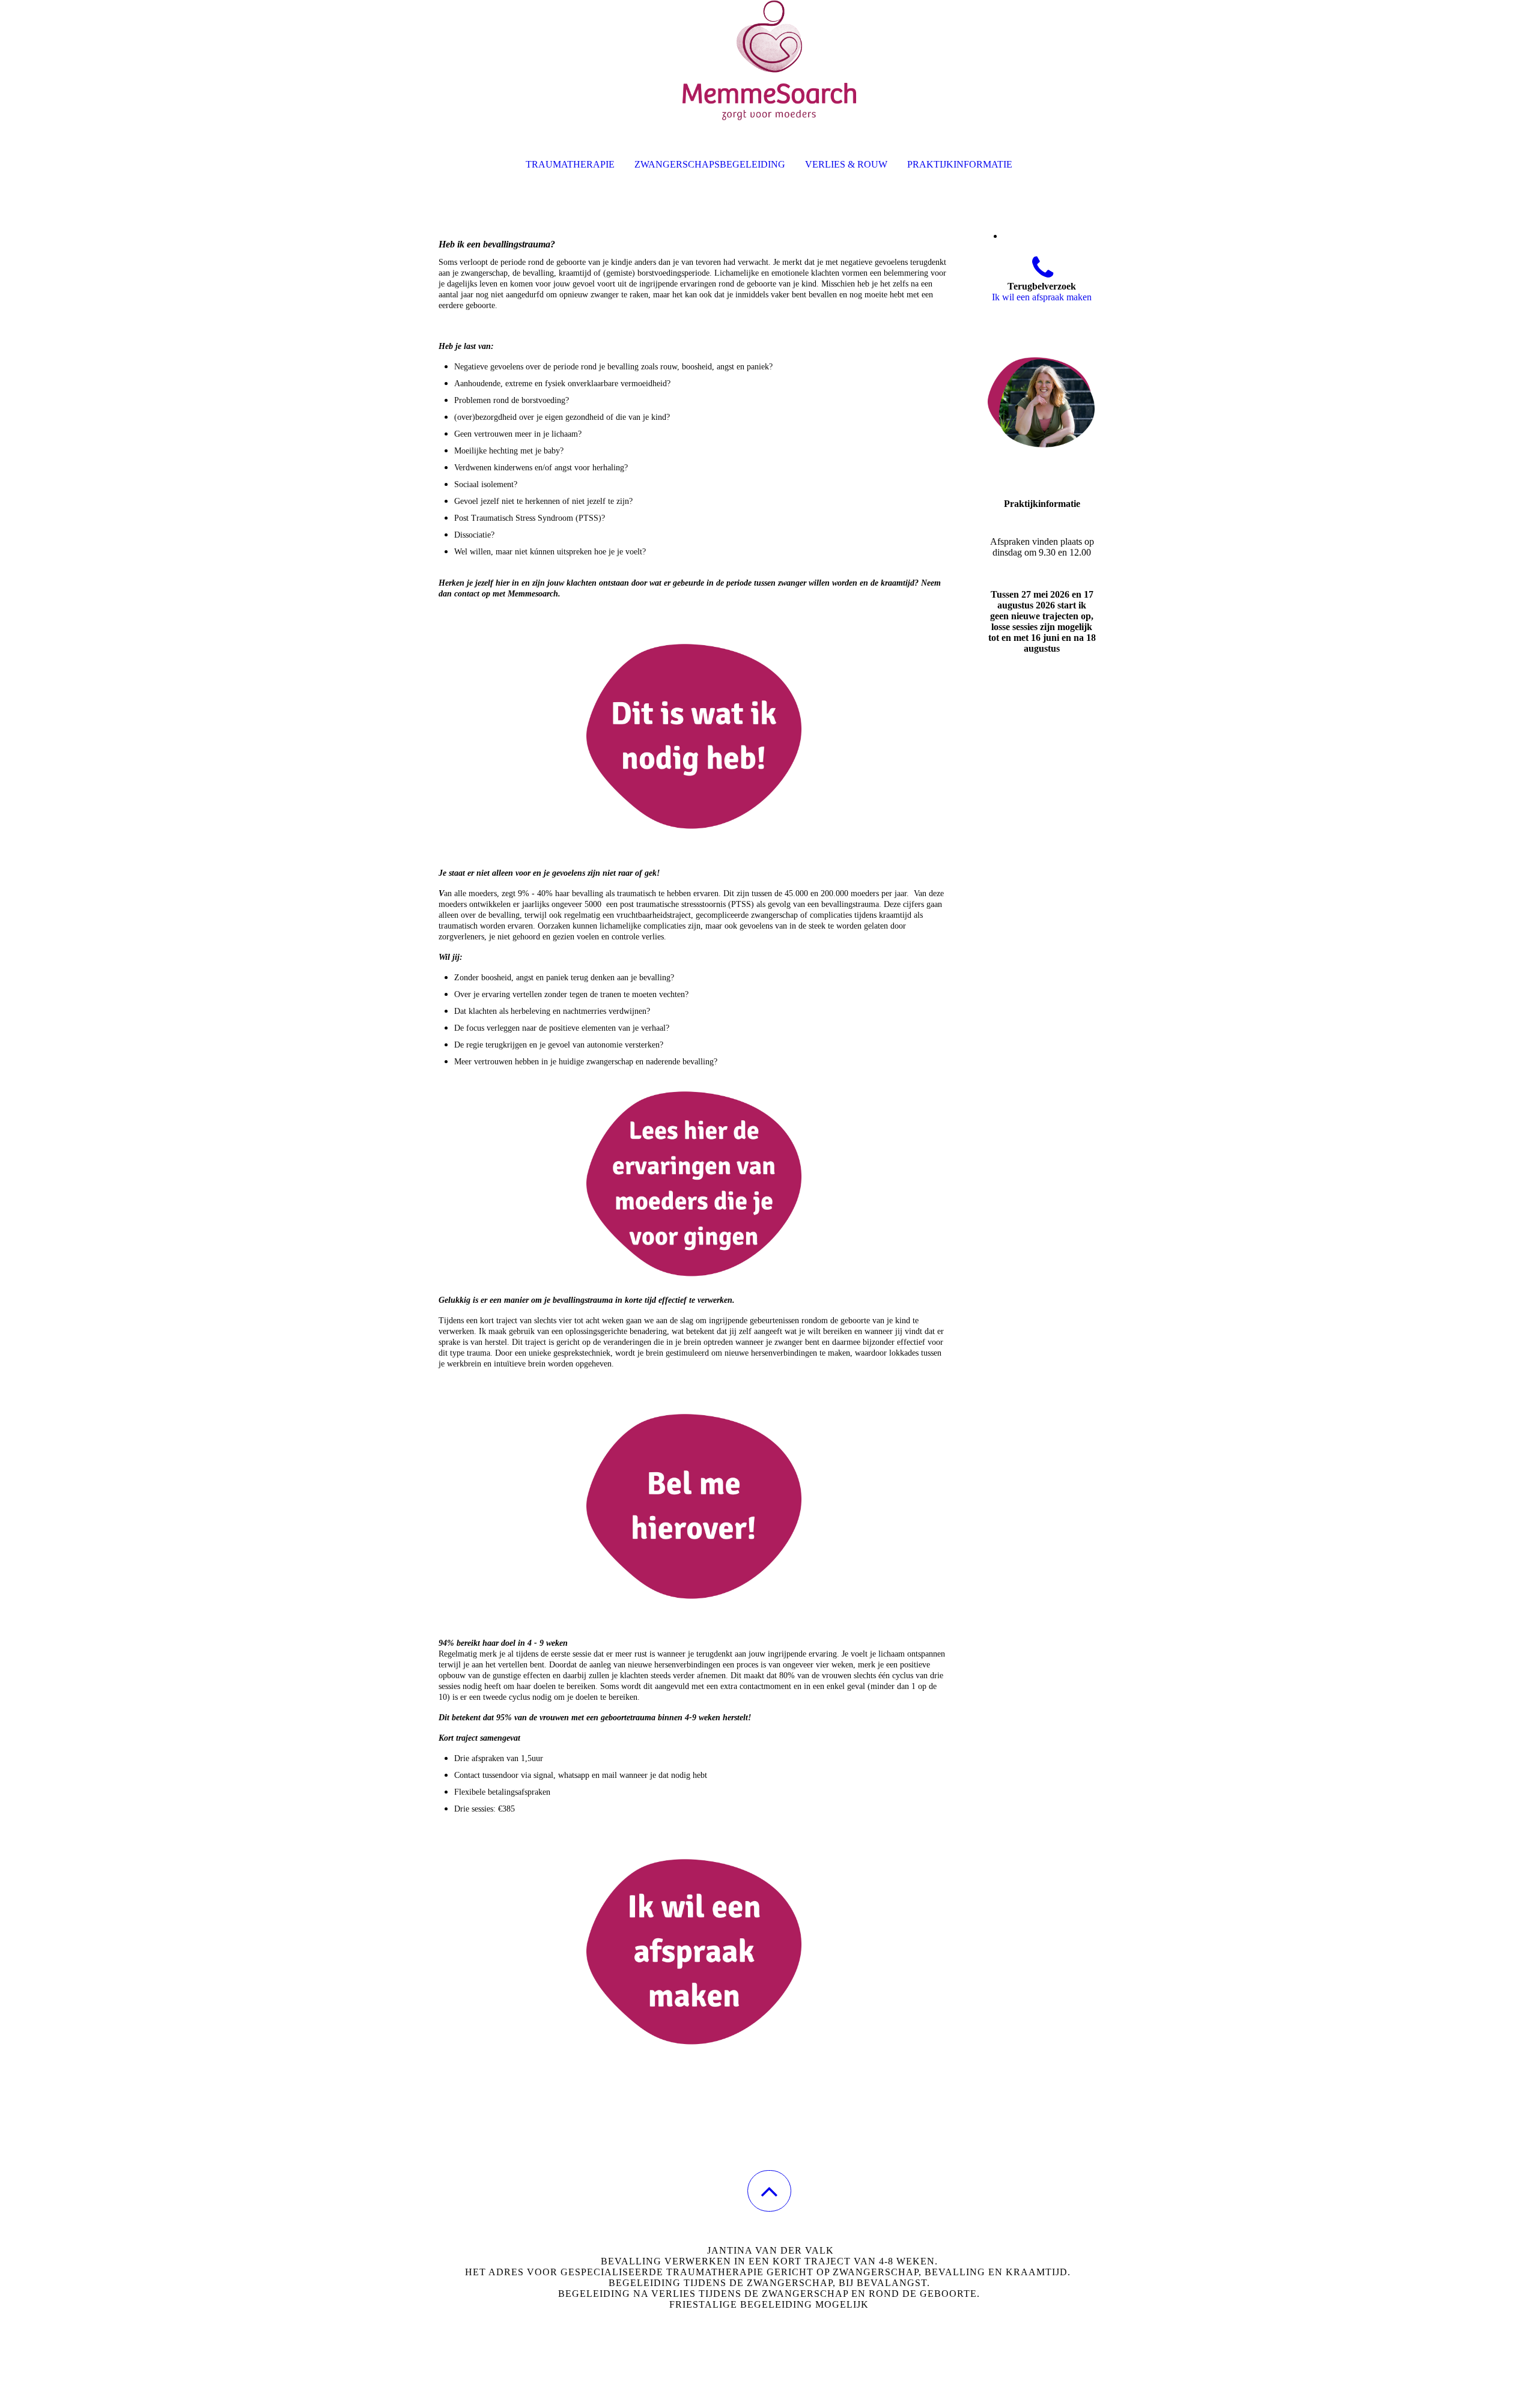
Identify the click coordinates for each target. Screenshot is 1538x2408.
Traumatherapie (570, 164)
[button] (769, 2191)
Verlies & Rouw (846, 164)
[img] (769, 60)
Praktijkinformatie (960, 164)
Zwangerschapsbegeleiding (710, 164)
